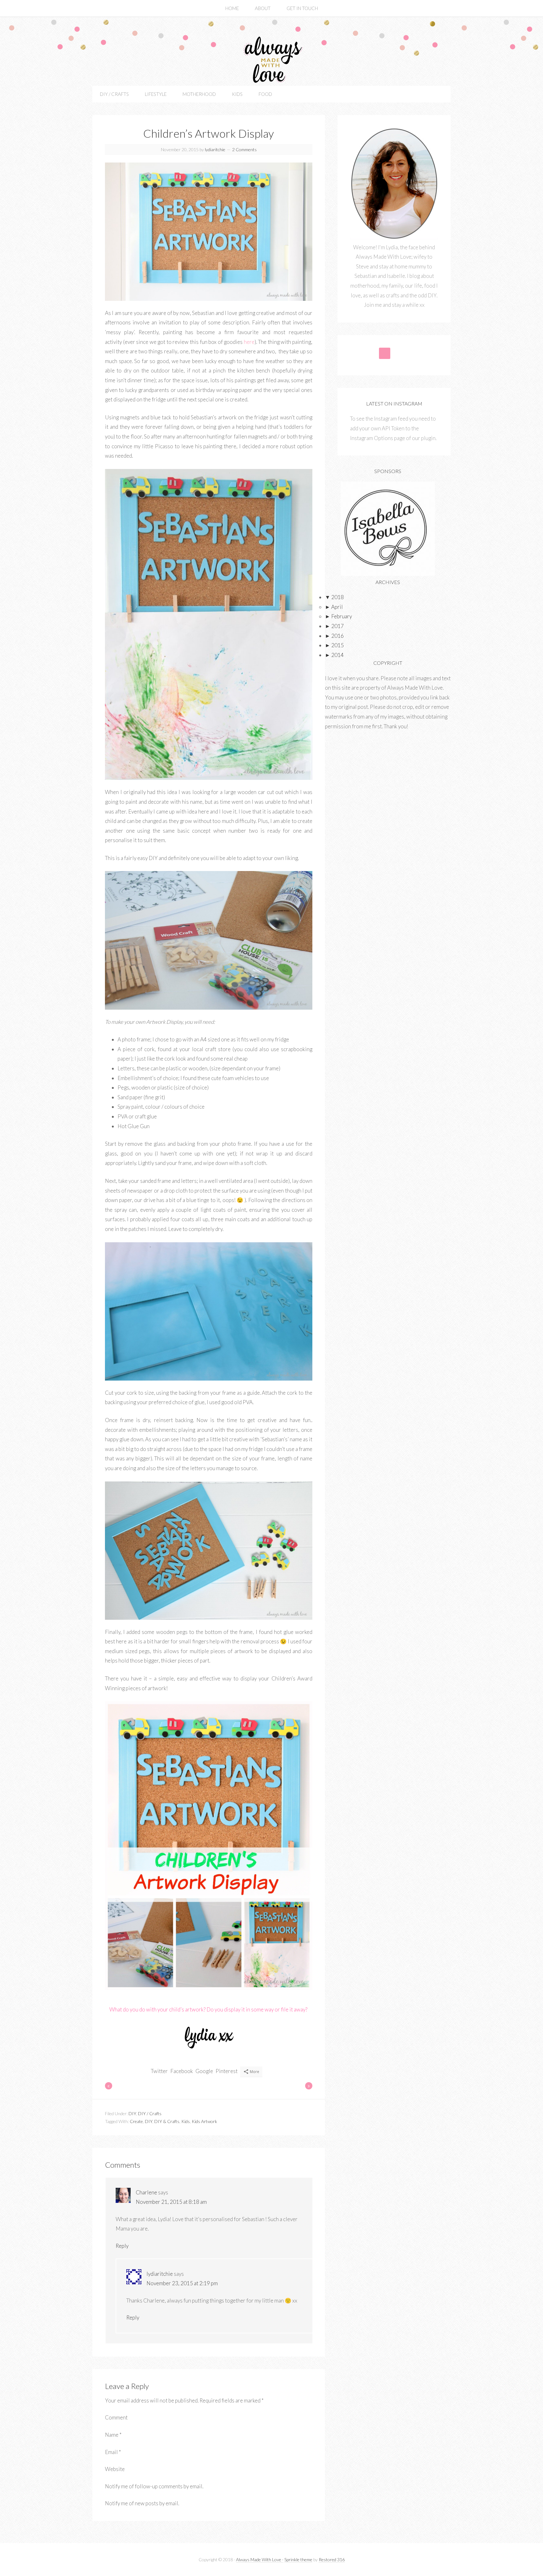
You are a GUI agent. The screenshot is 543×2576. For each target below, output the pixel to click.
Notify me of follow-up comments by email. (154, 2486)
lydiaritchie (160, 2274)
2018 (334, 597)
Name (113, 2435)
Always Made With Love (271, 60)
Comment (116, 2417)
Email (113, 2452)
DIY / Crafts (150, 2113)
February (338, 616)
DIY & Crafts (167, 2121)
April (334, 607)
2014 (334, 655)
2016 (334, 636)
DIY (132, 2113)
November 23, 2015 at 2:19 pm (182, 2283)
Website (115, 2469)
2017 (334, 626)
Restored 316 (332, 2559)
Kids (186, 2121)
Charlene (146, 2192)
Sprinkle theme (298, 2559)
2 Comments (244, 149)
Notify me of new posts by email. (142, 2503)
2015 (334, 645)
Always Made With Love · (260, 2559)
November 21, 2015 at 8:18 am (171, 2202)
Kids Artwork (204, 2121)
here (249, 342)
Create (136, 2121)
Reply (122, 2246)
